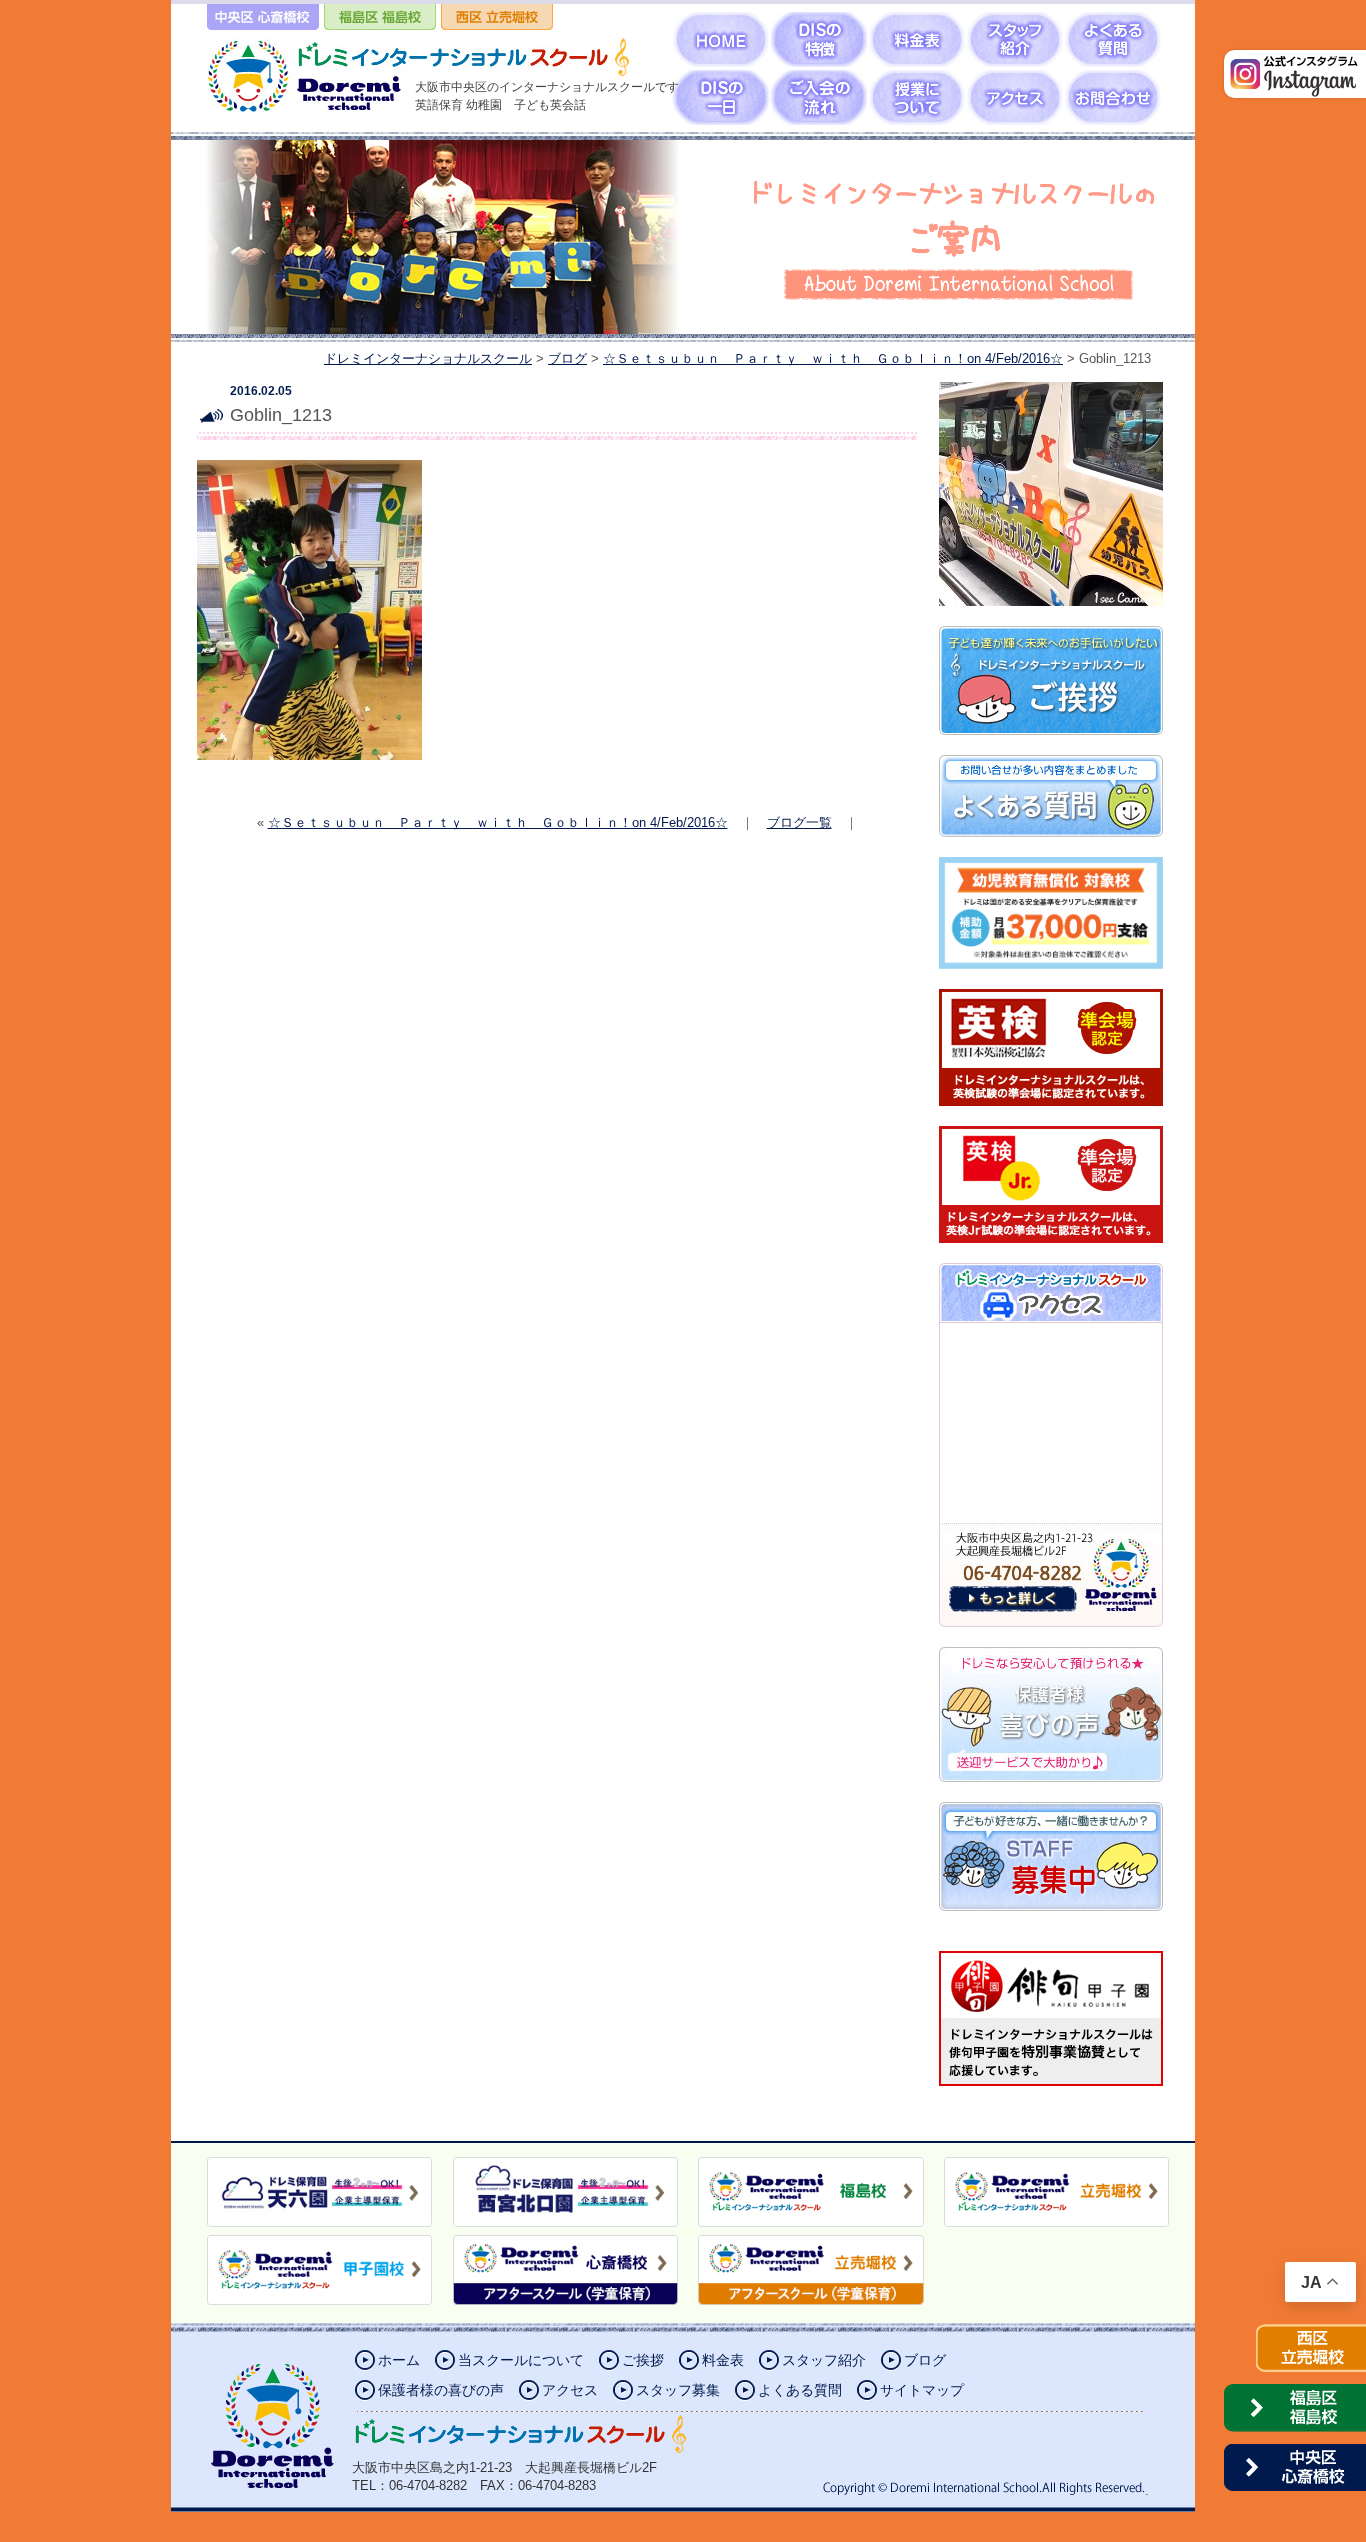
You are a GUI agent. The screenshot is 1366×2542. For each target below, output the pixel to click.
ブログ (925, 2360)
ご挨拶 (643, 2360)
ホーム (399, 2360)
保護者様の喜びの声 (441, 2390)
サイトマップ (922, 2390)
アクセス (570, 2390)
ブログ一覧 (799, 822)
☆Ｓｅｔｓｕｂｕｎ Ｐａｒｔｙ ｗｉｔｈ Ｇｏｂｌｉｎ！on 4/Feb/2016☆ (498, 822)
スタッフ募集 (678, 2390)
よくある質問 (800, 2390)
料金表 (723, 2360)
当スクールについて (521, 2360)
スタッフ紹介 (824, 2360)
